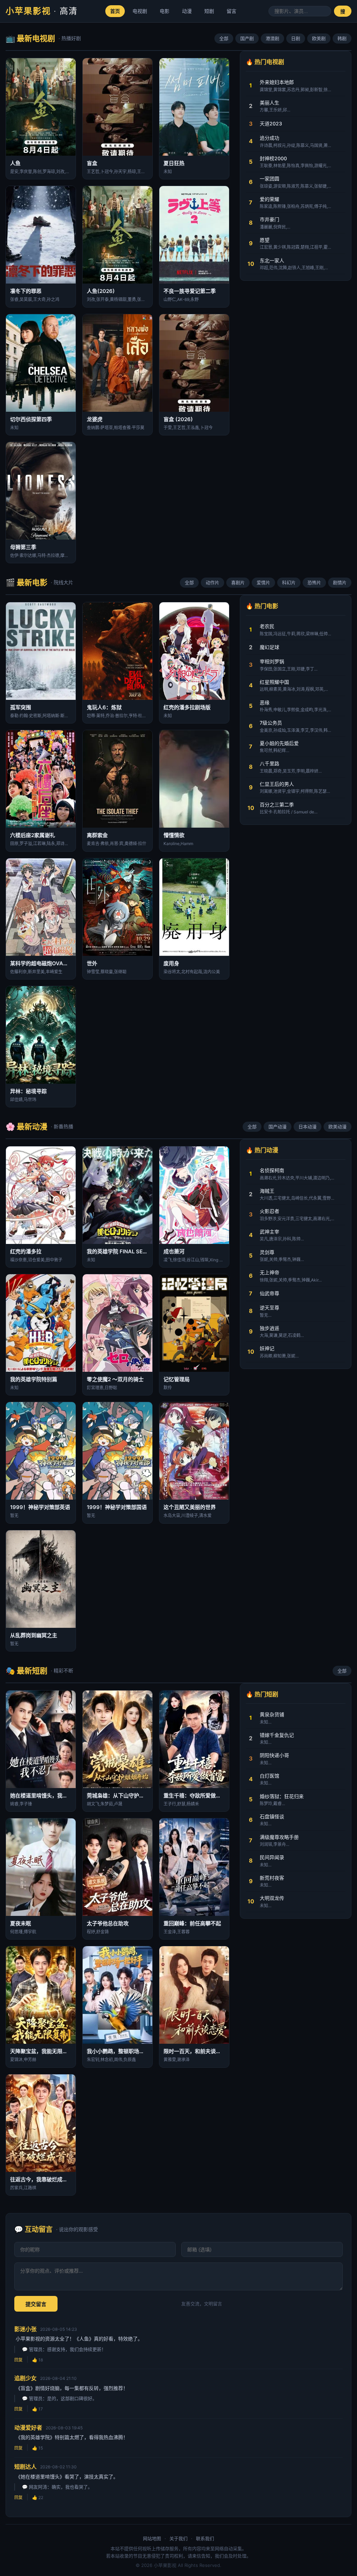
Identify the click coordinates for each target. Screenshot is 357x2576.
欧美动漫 (337, 1127)
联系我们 (205, 2538)
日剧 (296, 38)
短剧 (209, 11)
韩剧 (342, 38)
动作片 (212, 582)
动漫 (187, 11)
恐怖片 (314, 582)
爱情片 (263, 582)
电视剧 (140, 11)
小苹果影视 (42, 11)
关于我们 (178, 2538)
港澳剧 (272, 38)
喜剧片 (238, 582)
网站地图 (152, 2538)
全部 (224, 38)
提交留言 (36, 2304)
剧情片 (340, 582)
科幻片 (289, 582)
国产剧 (247, 38)
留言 (231, 11)
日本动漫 (307, 1127)
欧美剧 (319, 38)
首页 (115, 11)
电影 (165, 11)
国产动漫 (278, 1127)
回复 (18, 2360)
